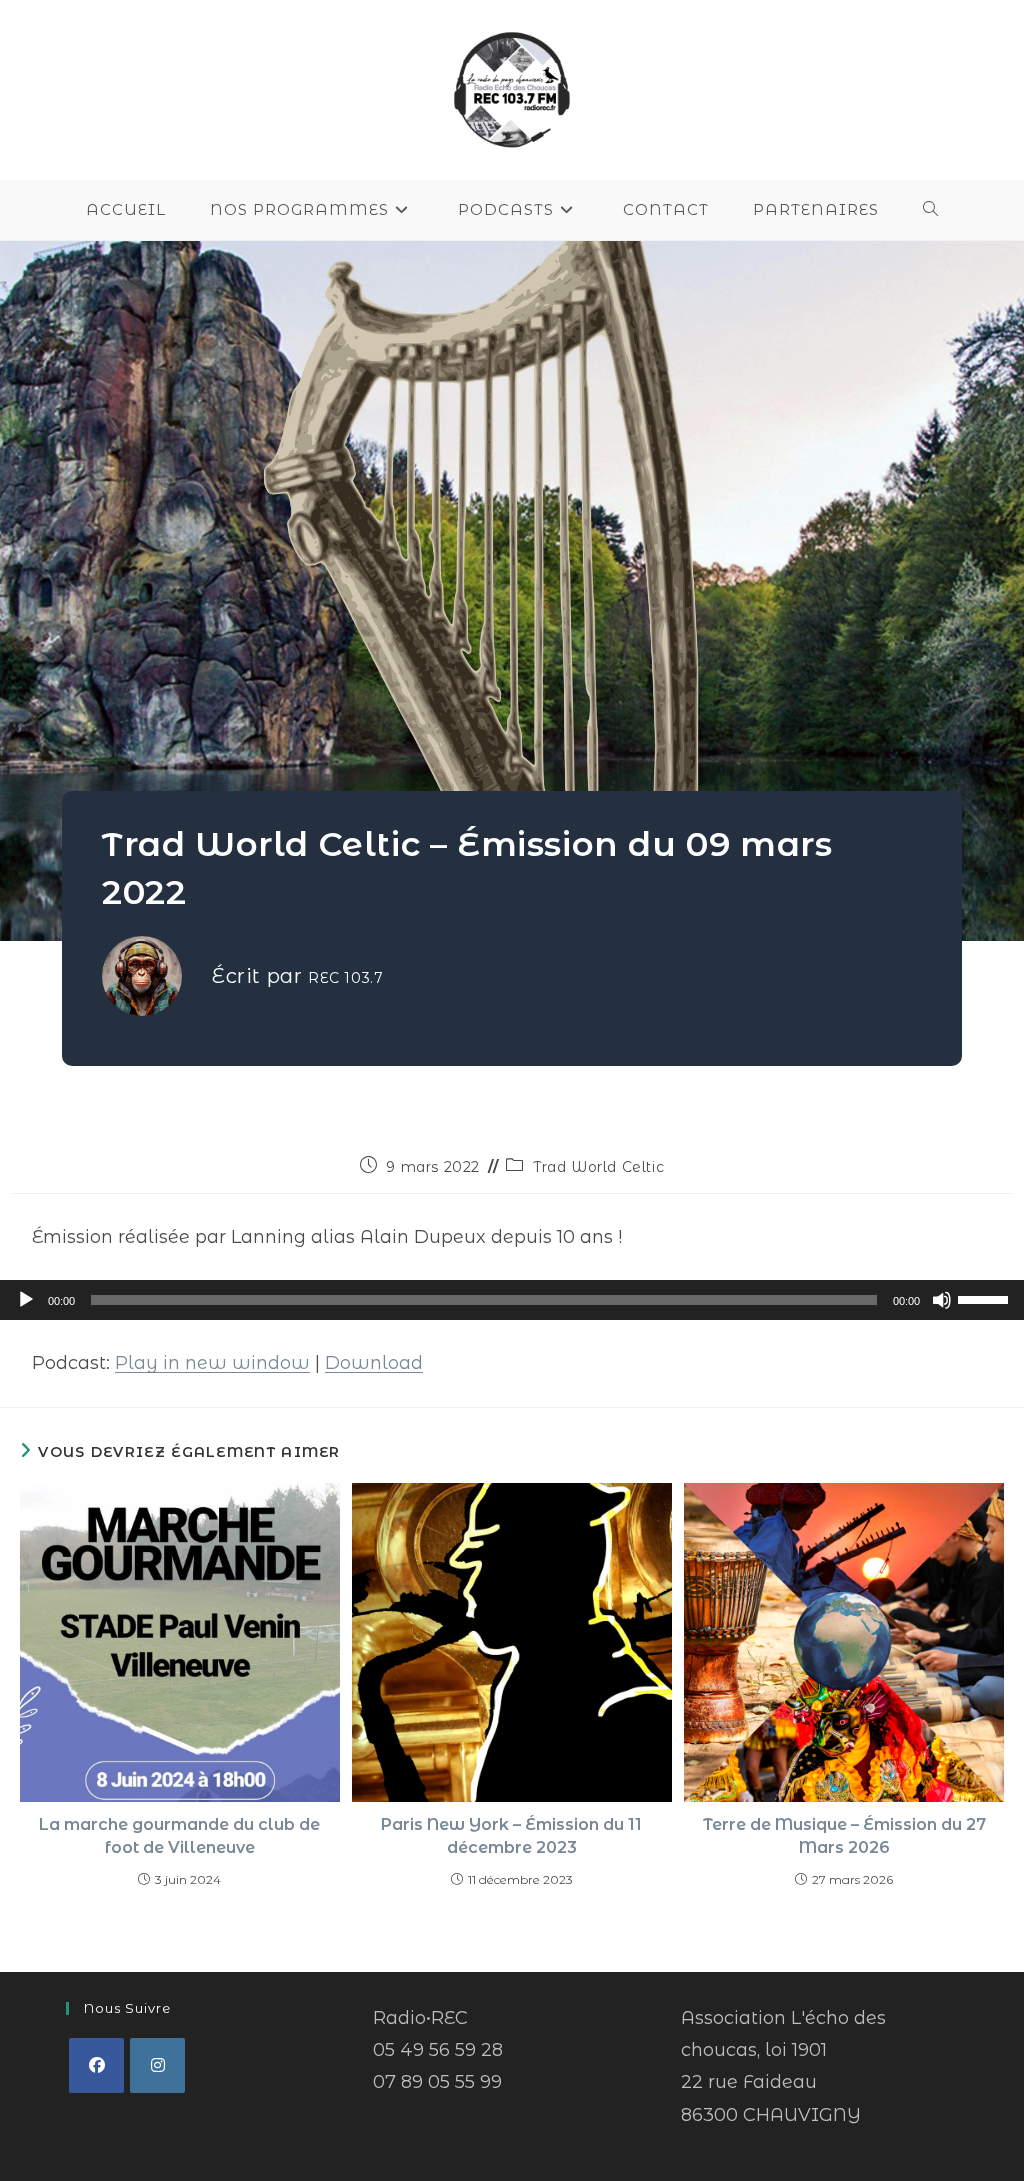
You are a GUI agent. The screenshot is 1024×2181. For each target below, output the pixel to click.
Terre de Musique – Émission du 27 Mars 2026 (844, 1835)
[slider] (986, 1298)
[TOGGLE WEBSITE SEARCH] (931, 210)
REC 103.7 (345, 978)
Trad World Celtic (598, 1167)
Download (374, 1363)
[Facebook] (96, 2065)
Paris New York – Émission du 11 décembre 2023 (511, 1835)
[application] (512, 1300)
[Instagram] (157, 2065)
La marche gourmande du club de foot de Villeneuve (179, 1835)
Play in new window (212, 1363)
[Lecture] (26, 1300)
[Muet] (942, 1300)
